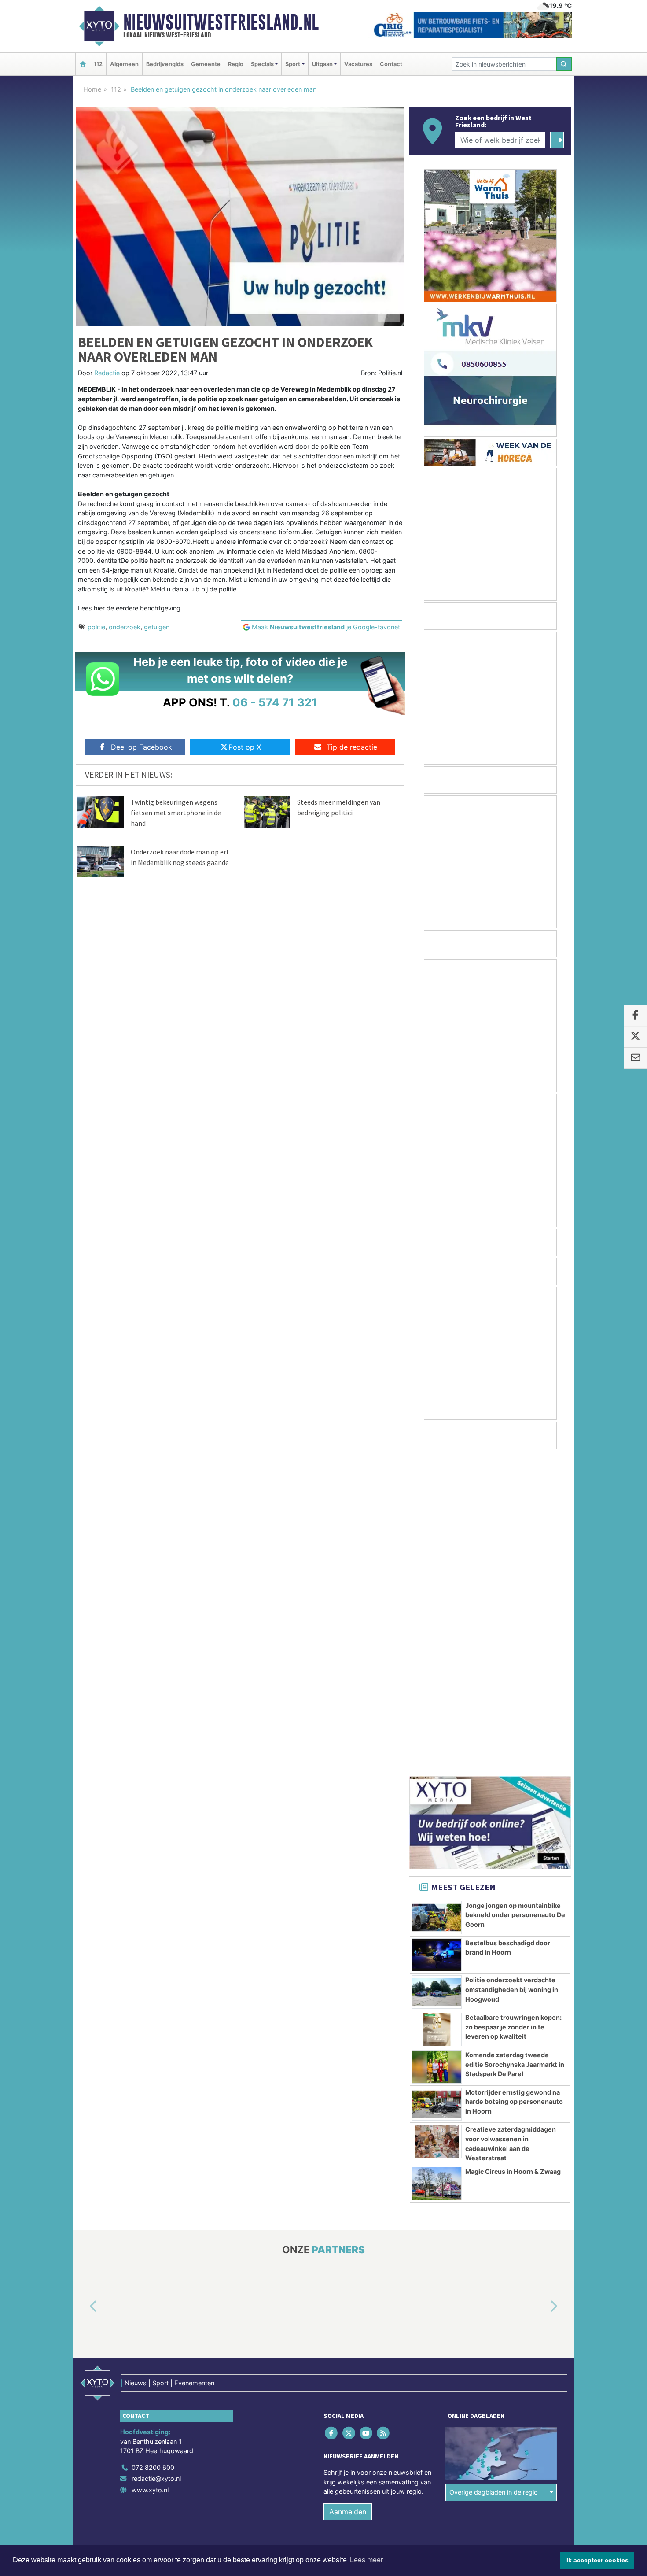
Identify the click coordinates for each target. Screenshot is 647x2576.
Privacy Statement (537, 2248)
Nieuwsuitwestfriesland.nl (221, 22)
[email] (635, 1058)
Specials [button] (262, 64)
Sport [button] (293, 64)
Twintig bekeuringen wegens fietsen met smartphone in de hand (176, 813)
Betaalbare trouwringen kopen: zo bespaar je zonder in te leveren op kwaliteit (513, 1710)
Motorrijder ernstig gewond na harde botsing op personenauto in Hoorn (514, 1785)
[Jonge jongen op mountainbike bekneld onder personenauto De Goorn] (437, 1600)
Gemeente (206, 64)
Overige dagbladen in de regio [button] (494, 2175)
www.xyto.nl (150, 2173)
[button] (83, 1989)
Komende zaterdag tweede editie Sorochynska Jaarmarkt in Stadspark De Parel (515, 1747)
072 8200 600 (153, 2150)
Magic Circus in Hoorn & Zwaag (513, 1854)
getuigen (157, 627)
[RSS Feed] (384, 2116)
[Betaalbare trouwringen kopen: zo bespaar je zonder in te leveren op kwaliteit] (437, 1712)
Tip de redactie (352, 747)
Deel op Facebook (142, 747)
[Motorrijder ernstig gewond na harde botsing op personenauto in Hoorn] (437, 1787)
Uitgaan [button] (322, 64)
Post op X (245, 747)
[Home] (83, 64)
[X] (349, 2116)
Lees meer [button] (366, 2560)
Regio (236, 64)
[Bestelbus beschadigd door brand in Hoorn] (437, 1638)
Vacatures (358, 64)
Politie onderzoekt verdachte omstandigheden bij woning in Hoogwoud (512, 1672)
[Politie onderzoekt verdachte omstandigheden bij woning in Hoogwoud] (437, 1675)
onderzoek (125, 627)
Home (92, 89)
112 (98, 64)
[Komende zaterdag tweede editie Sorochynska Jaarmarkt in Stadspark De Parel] (437, 1750)
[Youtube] (366, 2116)
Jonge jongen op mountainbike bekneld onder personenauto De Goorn (515, 1598)
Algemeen (124, 64)
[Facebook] (332, 2116)
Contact (391, 64)
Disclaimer (492, 2248)
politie (96, 627)
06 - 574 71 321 (275, 702)
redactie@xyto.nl (156, 2161)
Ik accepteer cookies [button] (597, 2560)
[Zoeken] (564, 64)
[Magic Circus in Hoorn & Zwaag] (437, 1866)
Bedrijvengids (165, 64)
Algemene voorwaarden (440, 2248)
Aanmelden (348, 2195)
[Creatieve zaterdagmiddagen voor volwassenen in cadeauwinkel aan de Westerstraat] (437, 1824)
